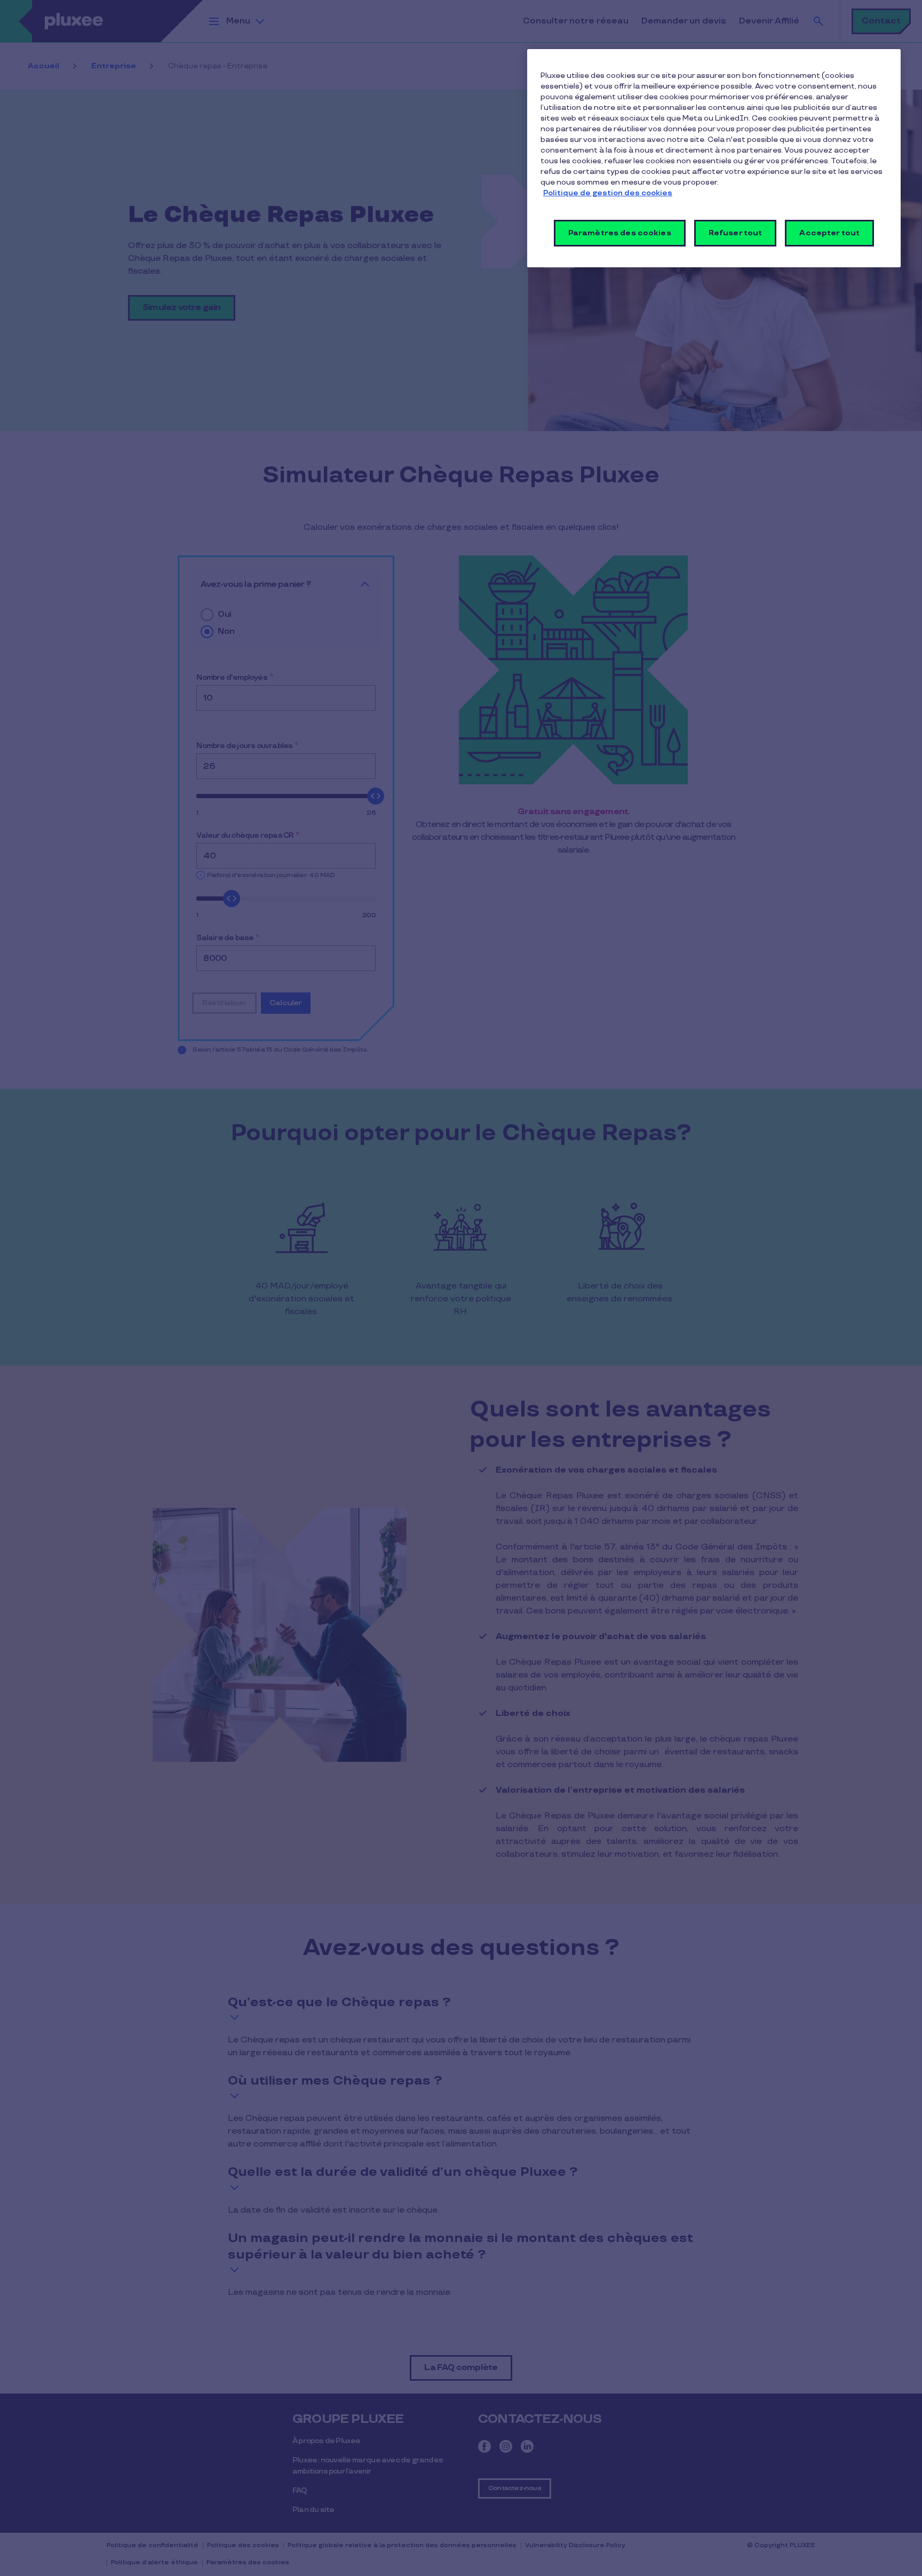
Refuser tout (736, 233)
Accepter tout (829, 233)
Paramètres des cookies (620, 233)
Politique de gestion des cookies (608, 193)
